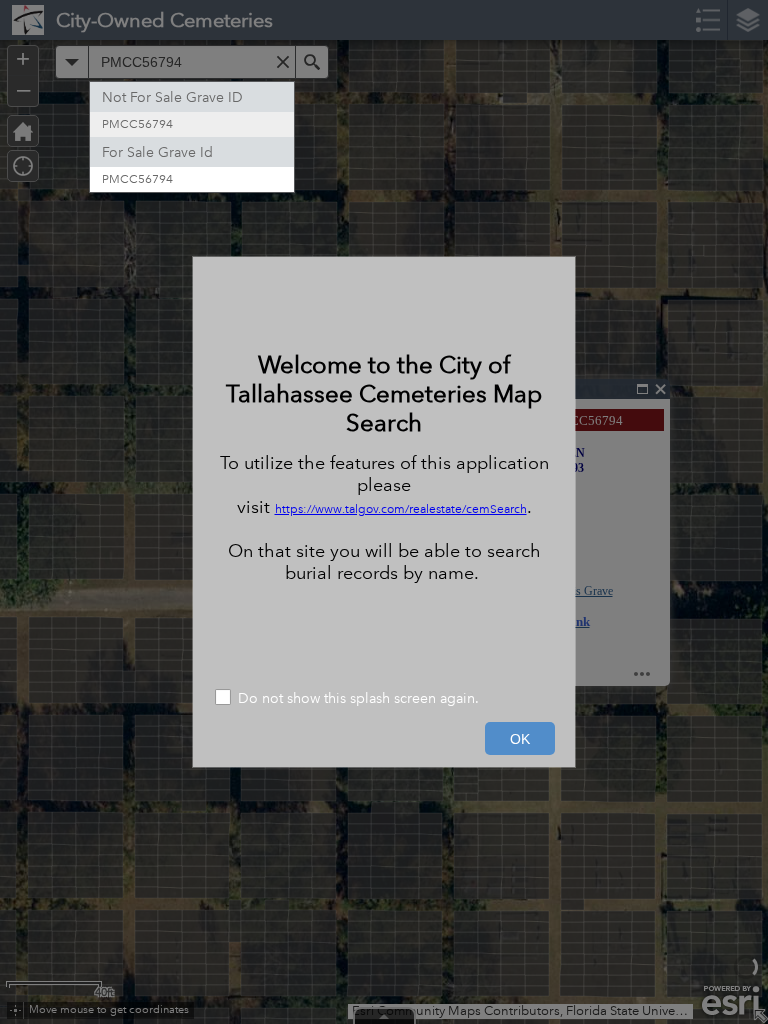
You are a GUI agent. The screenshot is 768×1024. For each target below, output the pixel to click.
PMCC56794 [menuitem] (137, 124)
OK (520, 739)
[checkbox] (384, 699)
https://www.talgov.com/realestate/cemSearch (401, 509)
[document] (384, 467)
